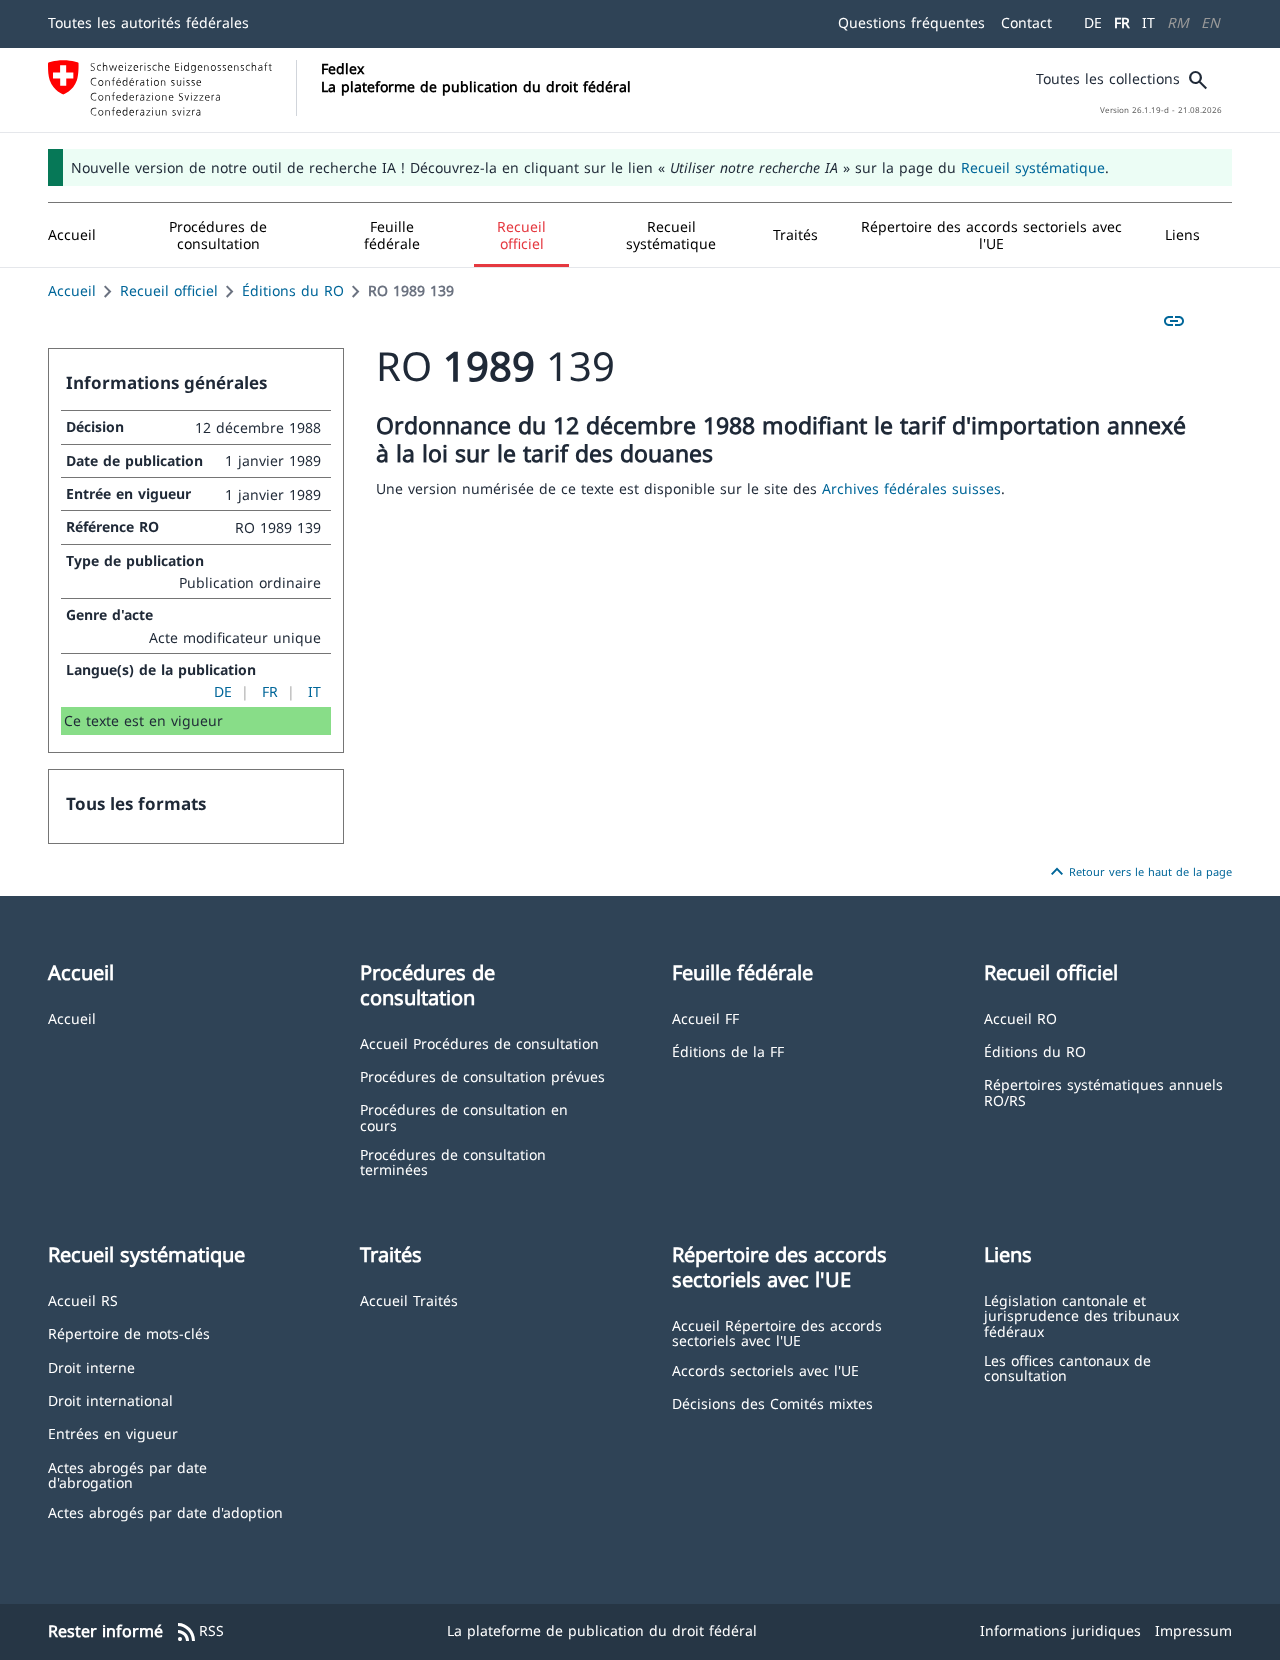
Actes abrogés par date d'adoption (165, 1511)
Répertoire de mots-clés (129, 1332)
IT (1148, 22)
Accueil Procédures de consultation (479, 1042)
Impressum (1193, 1630)
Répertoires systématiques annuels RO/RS (1103, 1091)
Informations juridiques (1060, 1630)
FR (1122, 22)
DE (1093, 22)
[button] (218, 235)
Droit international (110, 1399)
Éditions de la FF (728, 1050)
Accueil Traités (409, 1299)
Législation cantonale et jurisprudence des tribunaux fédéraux (1081, 1315)
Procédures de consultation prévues (482, 1075)
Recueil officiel (169, 290)
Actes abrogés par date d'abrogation (127, 1474)
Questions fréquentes (911, 22)
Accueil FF (705, 1017)
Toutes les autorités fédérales (148, 22)
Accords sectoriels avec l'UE (765, 1369)
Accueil (72, 290)
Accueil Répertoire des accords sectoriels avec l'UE (777, 1332)
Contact (1026, 22)
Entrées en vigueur (113, 1432)
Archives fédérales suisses (911, 488)
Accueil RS (83, 1299)
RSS (199, 1632)
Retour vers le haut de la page (1138, 872)
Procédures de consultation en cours (464, 1116)
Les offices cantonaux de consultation (1067, 1367)
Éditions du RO (293, 290)
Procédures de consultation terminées (453, 1161)
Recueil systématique (1033, 167)
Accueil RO (1020, 1017)
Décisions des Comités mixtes (772, 1402)
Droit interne (91, 1366)
